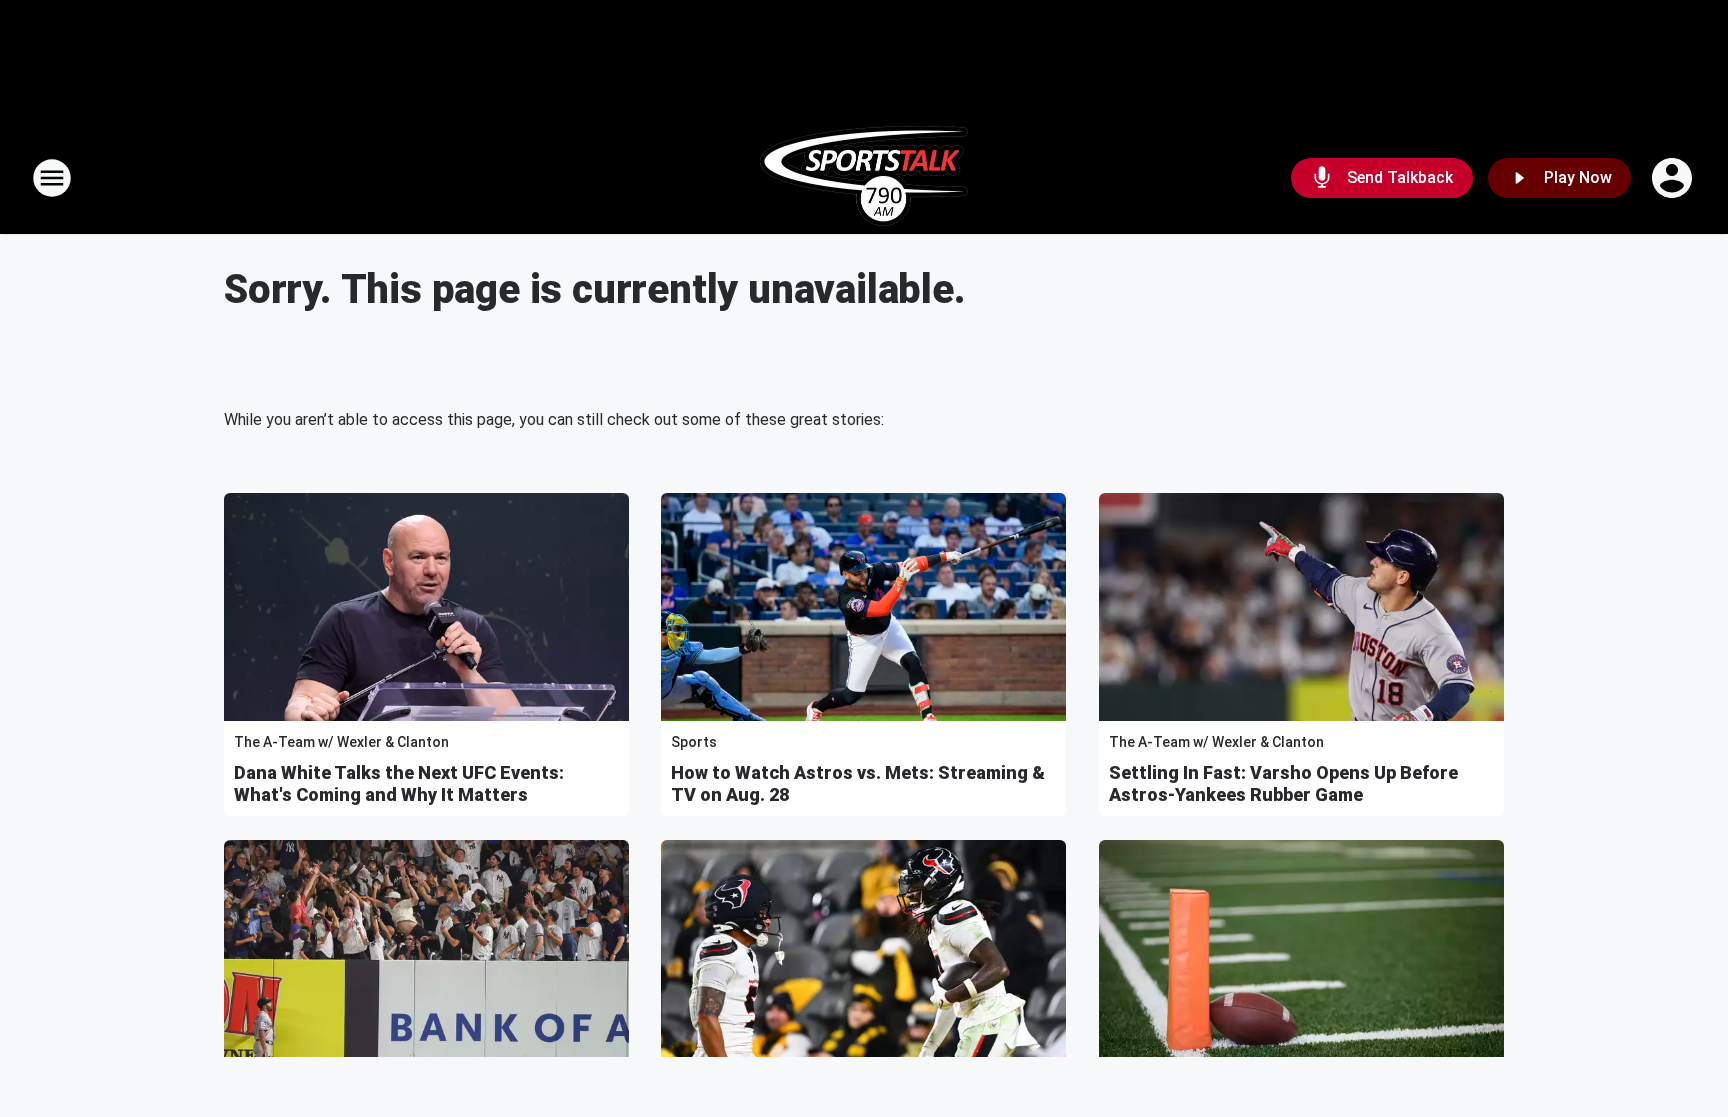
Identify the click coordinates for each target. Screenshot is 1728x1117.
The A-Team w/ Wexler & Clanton (341, 742)
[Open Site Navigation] (52, 178)
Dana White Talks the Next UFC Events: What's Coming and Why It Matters (399, 783)
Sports (694, 742)
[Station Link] (864, 178)
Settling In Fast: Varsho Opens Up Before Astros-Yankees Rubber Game (1283, 783)
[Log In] (1674, 178)
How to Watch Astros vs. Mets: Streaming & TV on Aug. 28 (858, 783)
